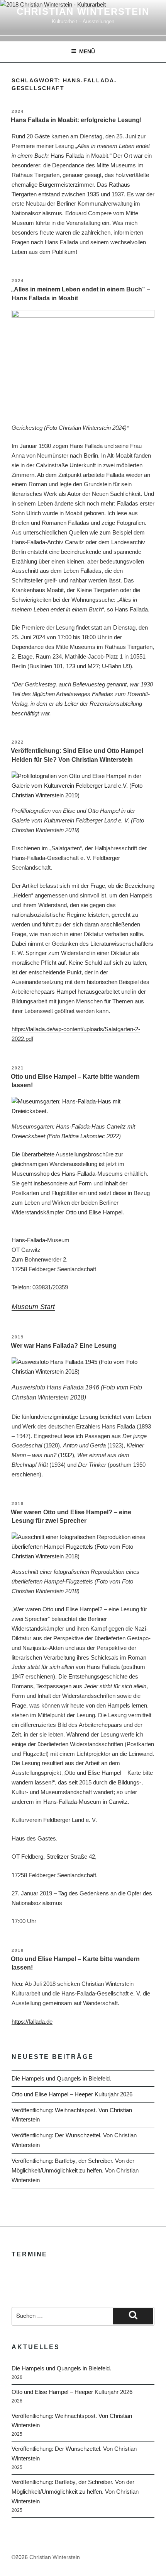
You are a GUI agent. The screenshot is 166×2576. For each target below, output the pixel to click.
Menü (87, 51)
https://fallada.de (32, 2022)
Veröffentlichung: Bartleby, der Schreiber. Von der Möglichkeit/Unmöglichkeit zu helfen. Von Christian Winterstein (75, 2170)
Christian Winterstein (83, 11)
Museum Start (33, 1307)
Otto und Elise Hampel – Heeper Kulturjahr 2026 (72, 2094)
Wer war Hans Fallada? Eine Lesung (64, 1346)
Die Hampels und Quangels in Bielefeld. (61, 2078)
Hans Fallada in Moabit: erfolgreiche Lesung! (76, 120)
